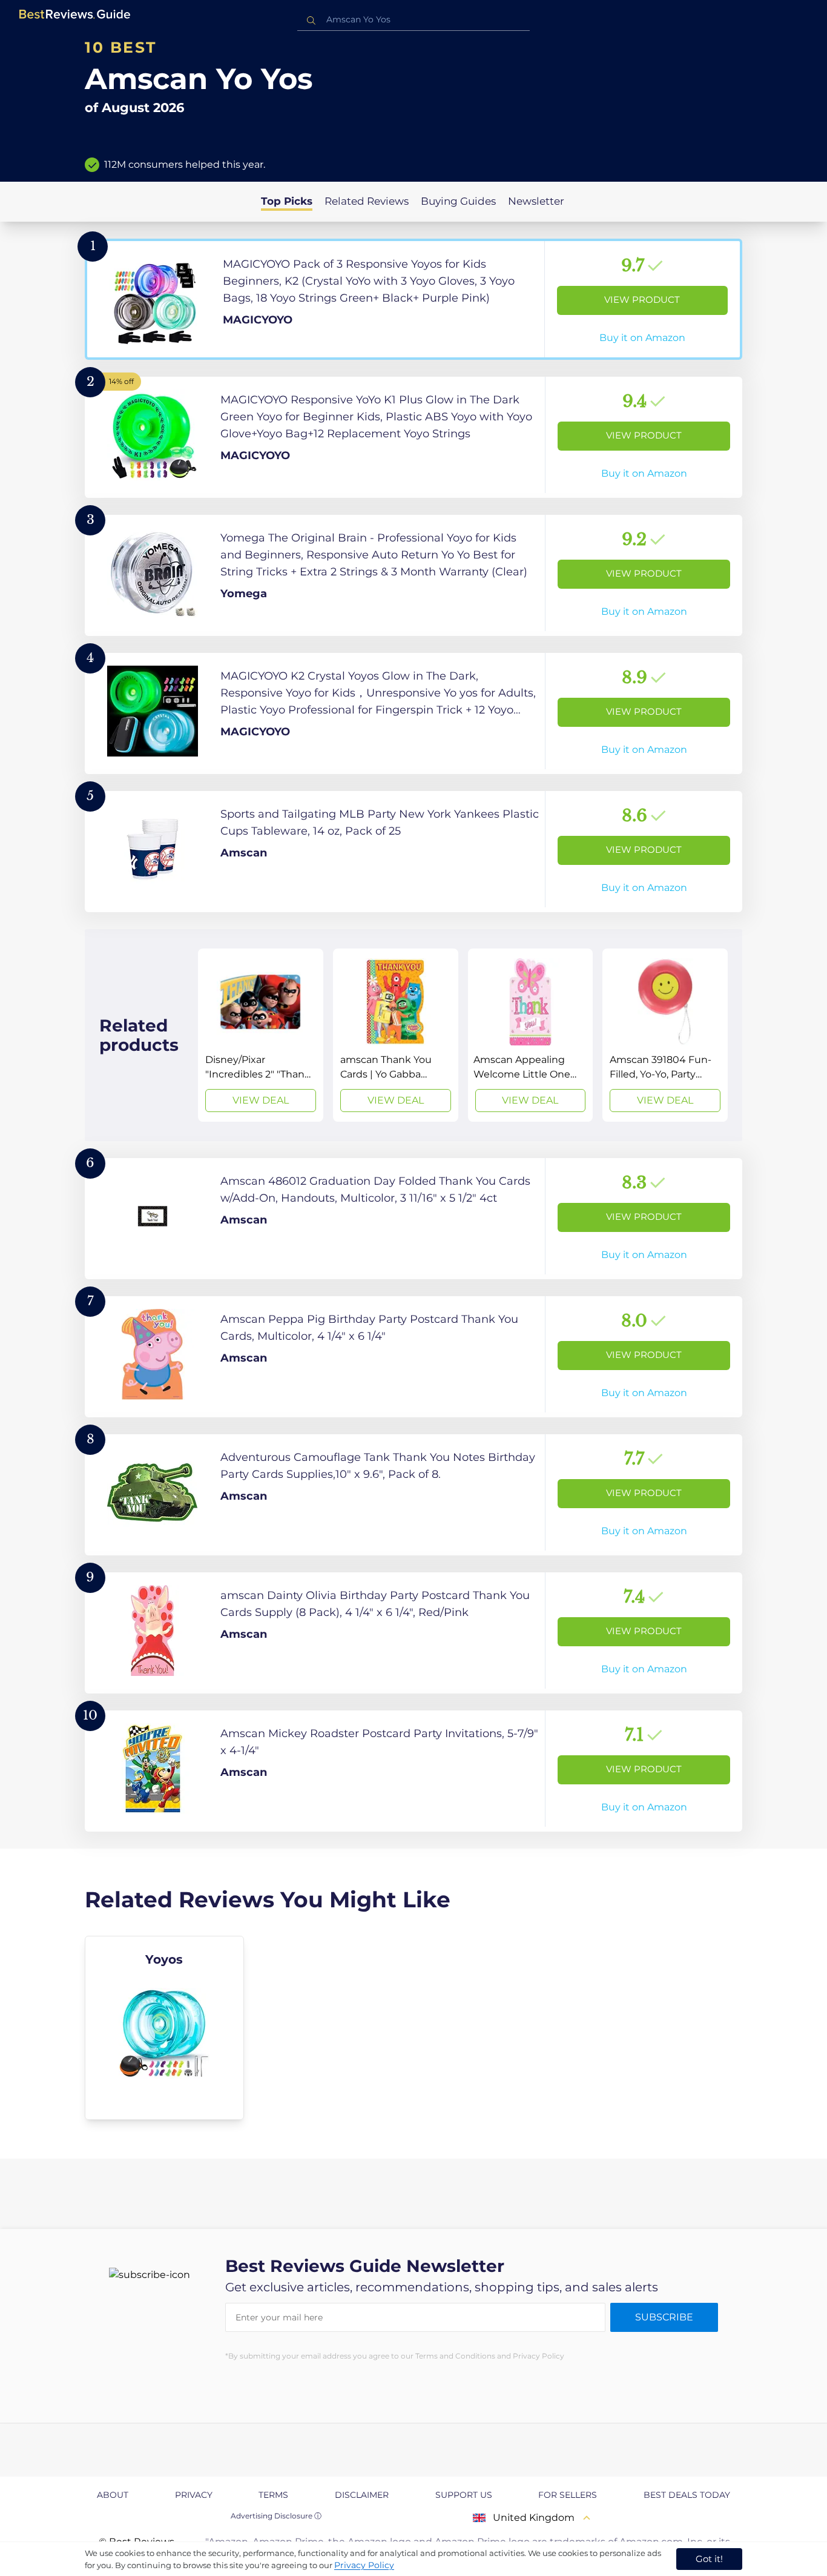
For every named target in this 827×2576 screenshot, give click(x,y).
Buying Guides (458, 201)
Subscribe (664, 2317)
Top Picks (287, 201)
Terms (273, 2495)
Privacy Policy (364, 2565)
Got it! (709, 2559)
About (113, 2495)
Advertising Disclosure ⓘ (276, 2516)
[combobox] (413, 20)
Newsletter (536, 201)
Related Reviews (367, 201)
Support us (464, 2495)
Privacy (194, 2495)
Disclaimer (362, 2495)
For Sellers (568, 2495)
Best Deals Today (687, 2495)
